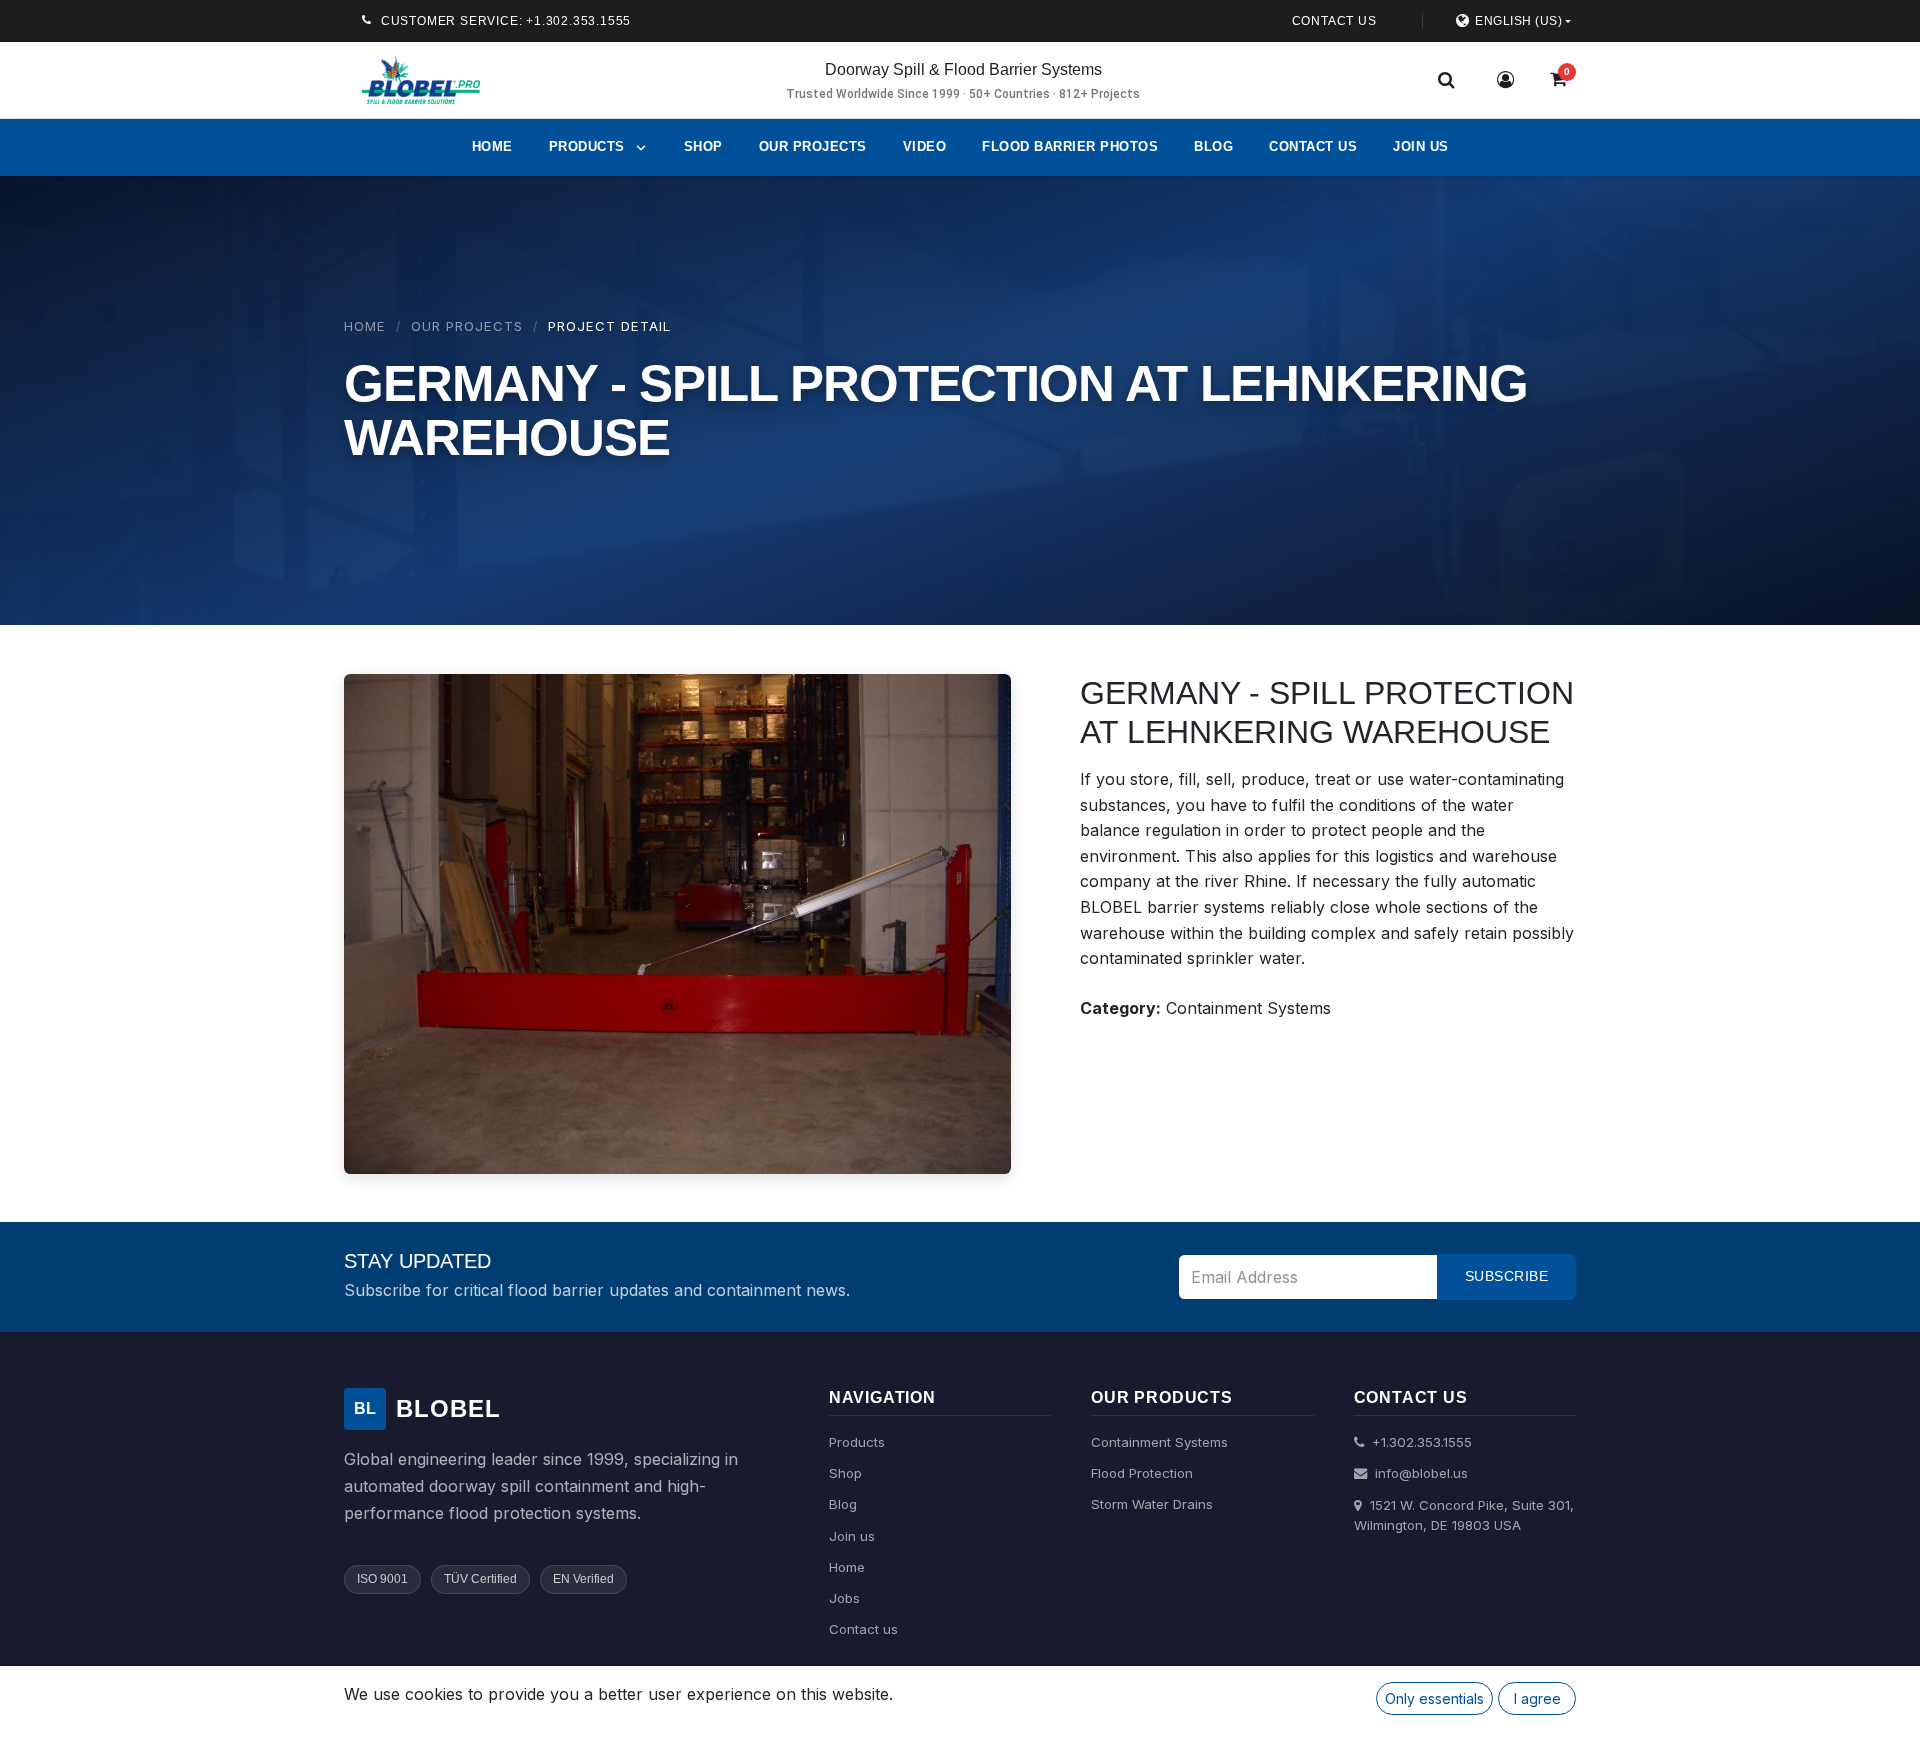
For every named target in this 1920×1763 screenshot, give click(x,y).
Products (857, 1442)
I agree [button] (1537, 1698)
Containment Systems (1159, 1442)
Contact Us (1334, 21)
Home (492, 146)
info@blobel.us (1419, 1473)
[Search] (1446, 80)
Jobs (844, 1598)
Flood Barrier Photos (1070, 146)
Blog (1213, 146)
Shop (703, 146)
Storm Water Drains (1152, 1504)
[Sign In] (1506, 80)
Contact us (1313, 146)
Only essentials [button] (1434, 1698)
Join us (1421, 146)
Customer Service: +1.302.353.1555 (506, 21)
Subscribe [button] (1507, 1276)
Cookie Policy (421, 1727)
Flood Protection (1142, 1473)
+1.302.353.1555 (1420, 1442)
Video (925, 146)
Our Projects (813, 146)
